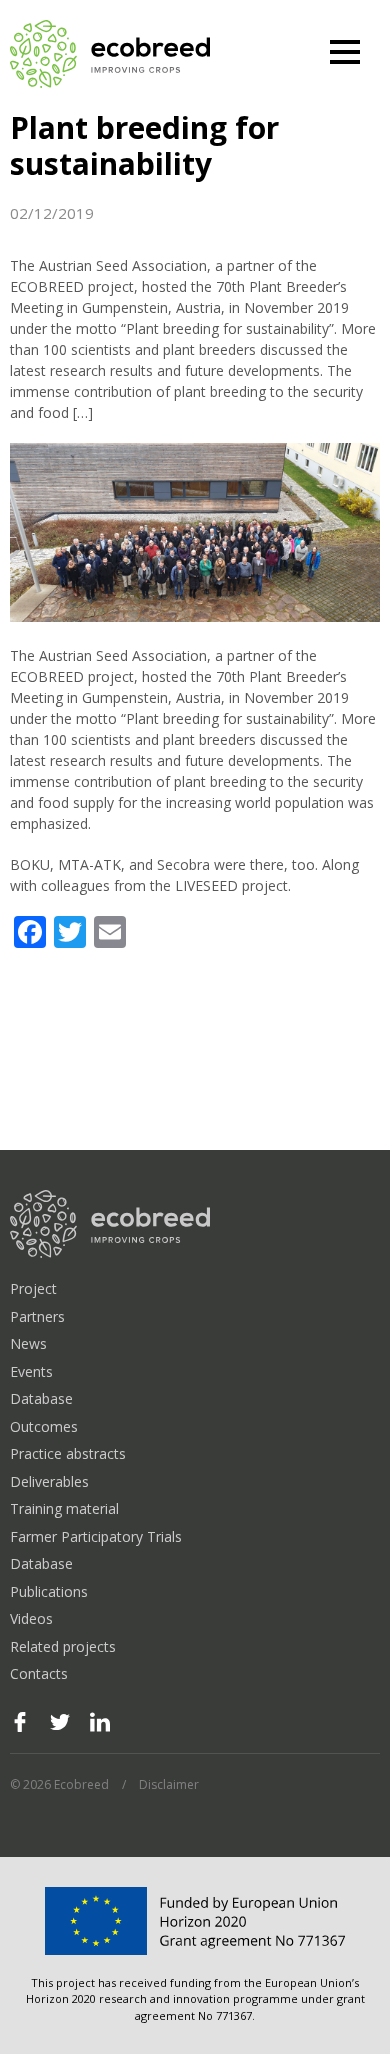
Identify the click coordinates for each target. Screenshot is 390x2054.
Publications (49, 1591)
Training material (64, 1508)
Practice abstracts (68, 1453)
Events (31, 1371)
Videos (31, 1618)
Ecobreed (110, 55)
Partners (37, 1316)
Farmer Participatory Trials (96, 1536)
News (28, 1343)
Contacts (39, 1673)
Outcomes (44, 1426)
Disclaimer (169, 1784)
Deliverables (49, 1481)
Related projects (63, 1646)
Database (41, 1398)
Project (33, 1288)
